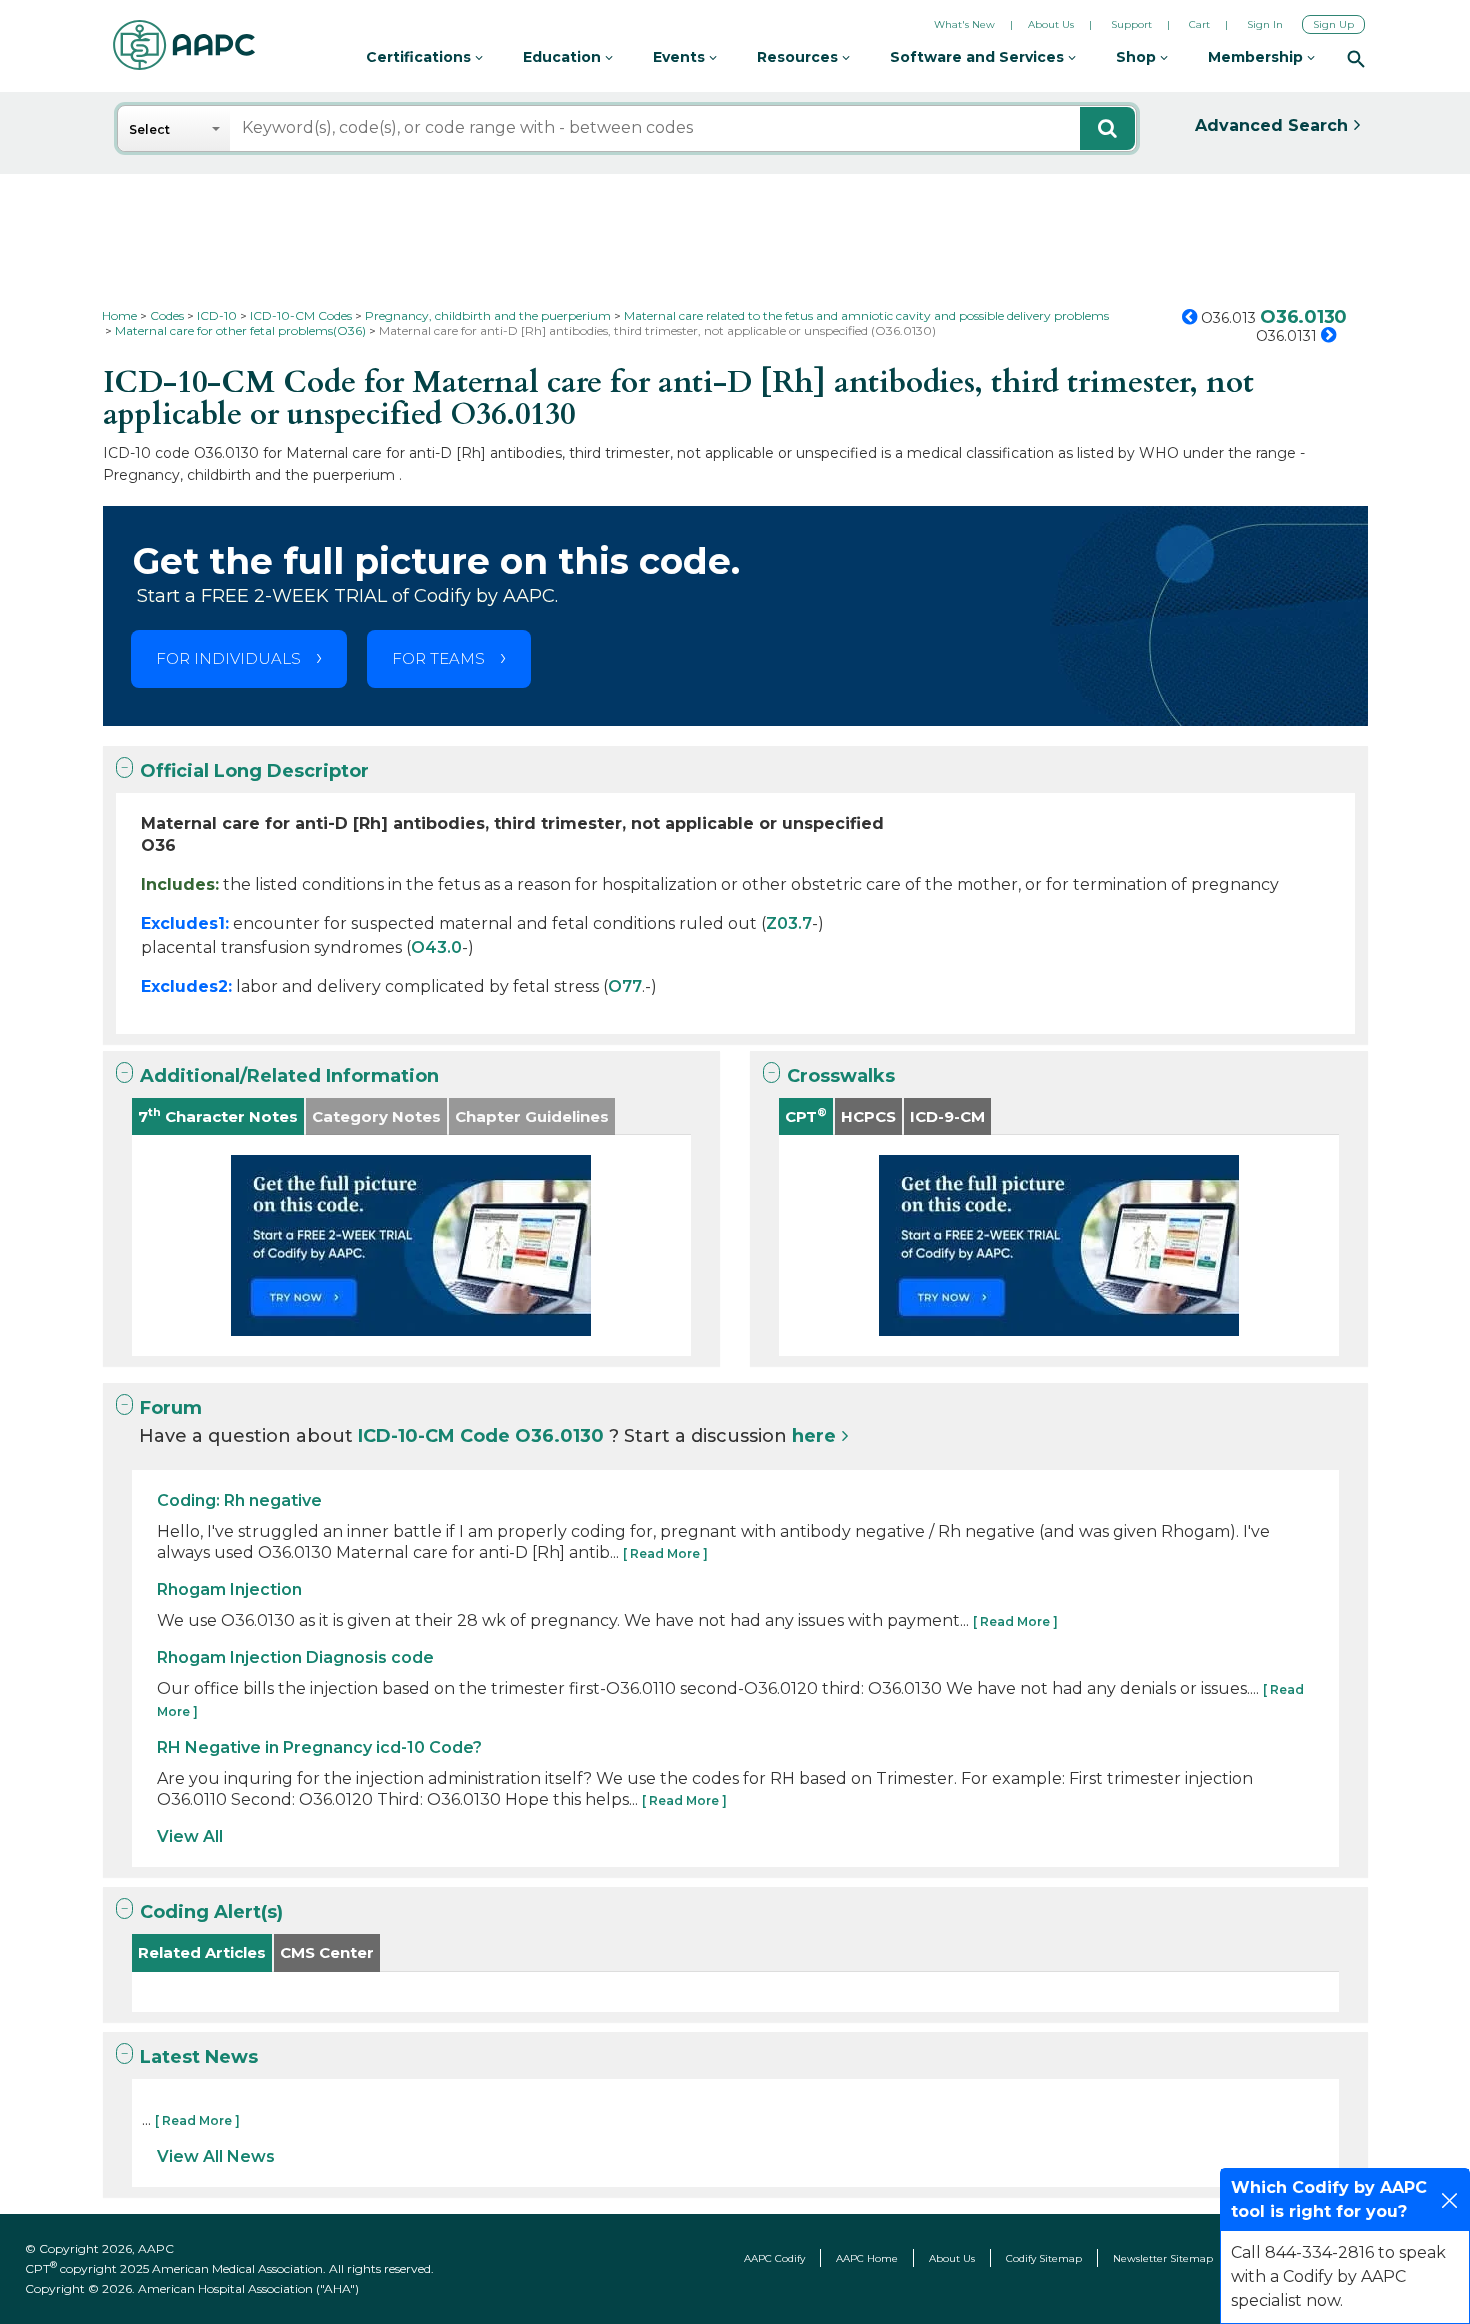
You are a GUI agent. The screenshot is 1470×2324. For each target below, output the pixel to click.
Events (681, 57)
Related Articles (202, 1952)
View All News (216, 2156)
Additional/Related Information (289, 1076)
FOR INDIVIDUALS (228, 658)
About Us (1051, 24)
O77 (625, 986)
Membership (1257, 57)
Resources (799, 57)
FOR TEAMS (438, 658)
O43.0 (436, 947)
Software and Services (979, 57)
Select (149, 129)
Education (564, 57)
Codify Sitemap (1044, 2258)
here (814, 1436)
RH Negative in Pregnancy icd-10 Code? (319, 1747)
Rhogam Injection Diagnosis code (295, 1657)
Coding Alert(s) (211, 1912)
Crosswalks (841, 1076)
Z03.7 (789, 923)
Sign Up (1333, 24)
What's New (964, 24)
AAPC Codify (774, 2258)
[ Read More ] (665, 1553)
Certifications (420, 57)
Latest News (199, 2057)
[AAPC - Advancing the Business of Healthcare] (184, 45)
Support (1131, 24)
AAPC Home (867, 2258)
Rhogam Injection (229, 1589)
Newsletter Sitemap (1163, 2258)
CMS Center (327, 1952)
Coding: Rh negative (239, 1500)
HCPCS (868, 1116)
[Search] (1356, 58)
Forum (171, 1408)
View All (190, 1836)
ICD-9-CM (947, 1116)
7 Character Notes (218, 1115)
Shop (1138, 57)
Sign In (1265, 24)
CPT (806, 1115)
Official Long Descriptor (254, 771)
